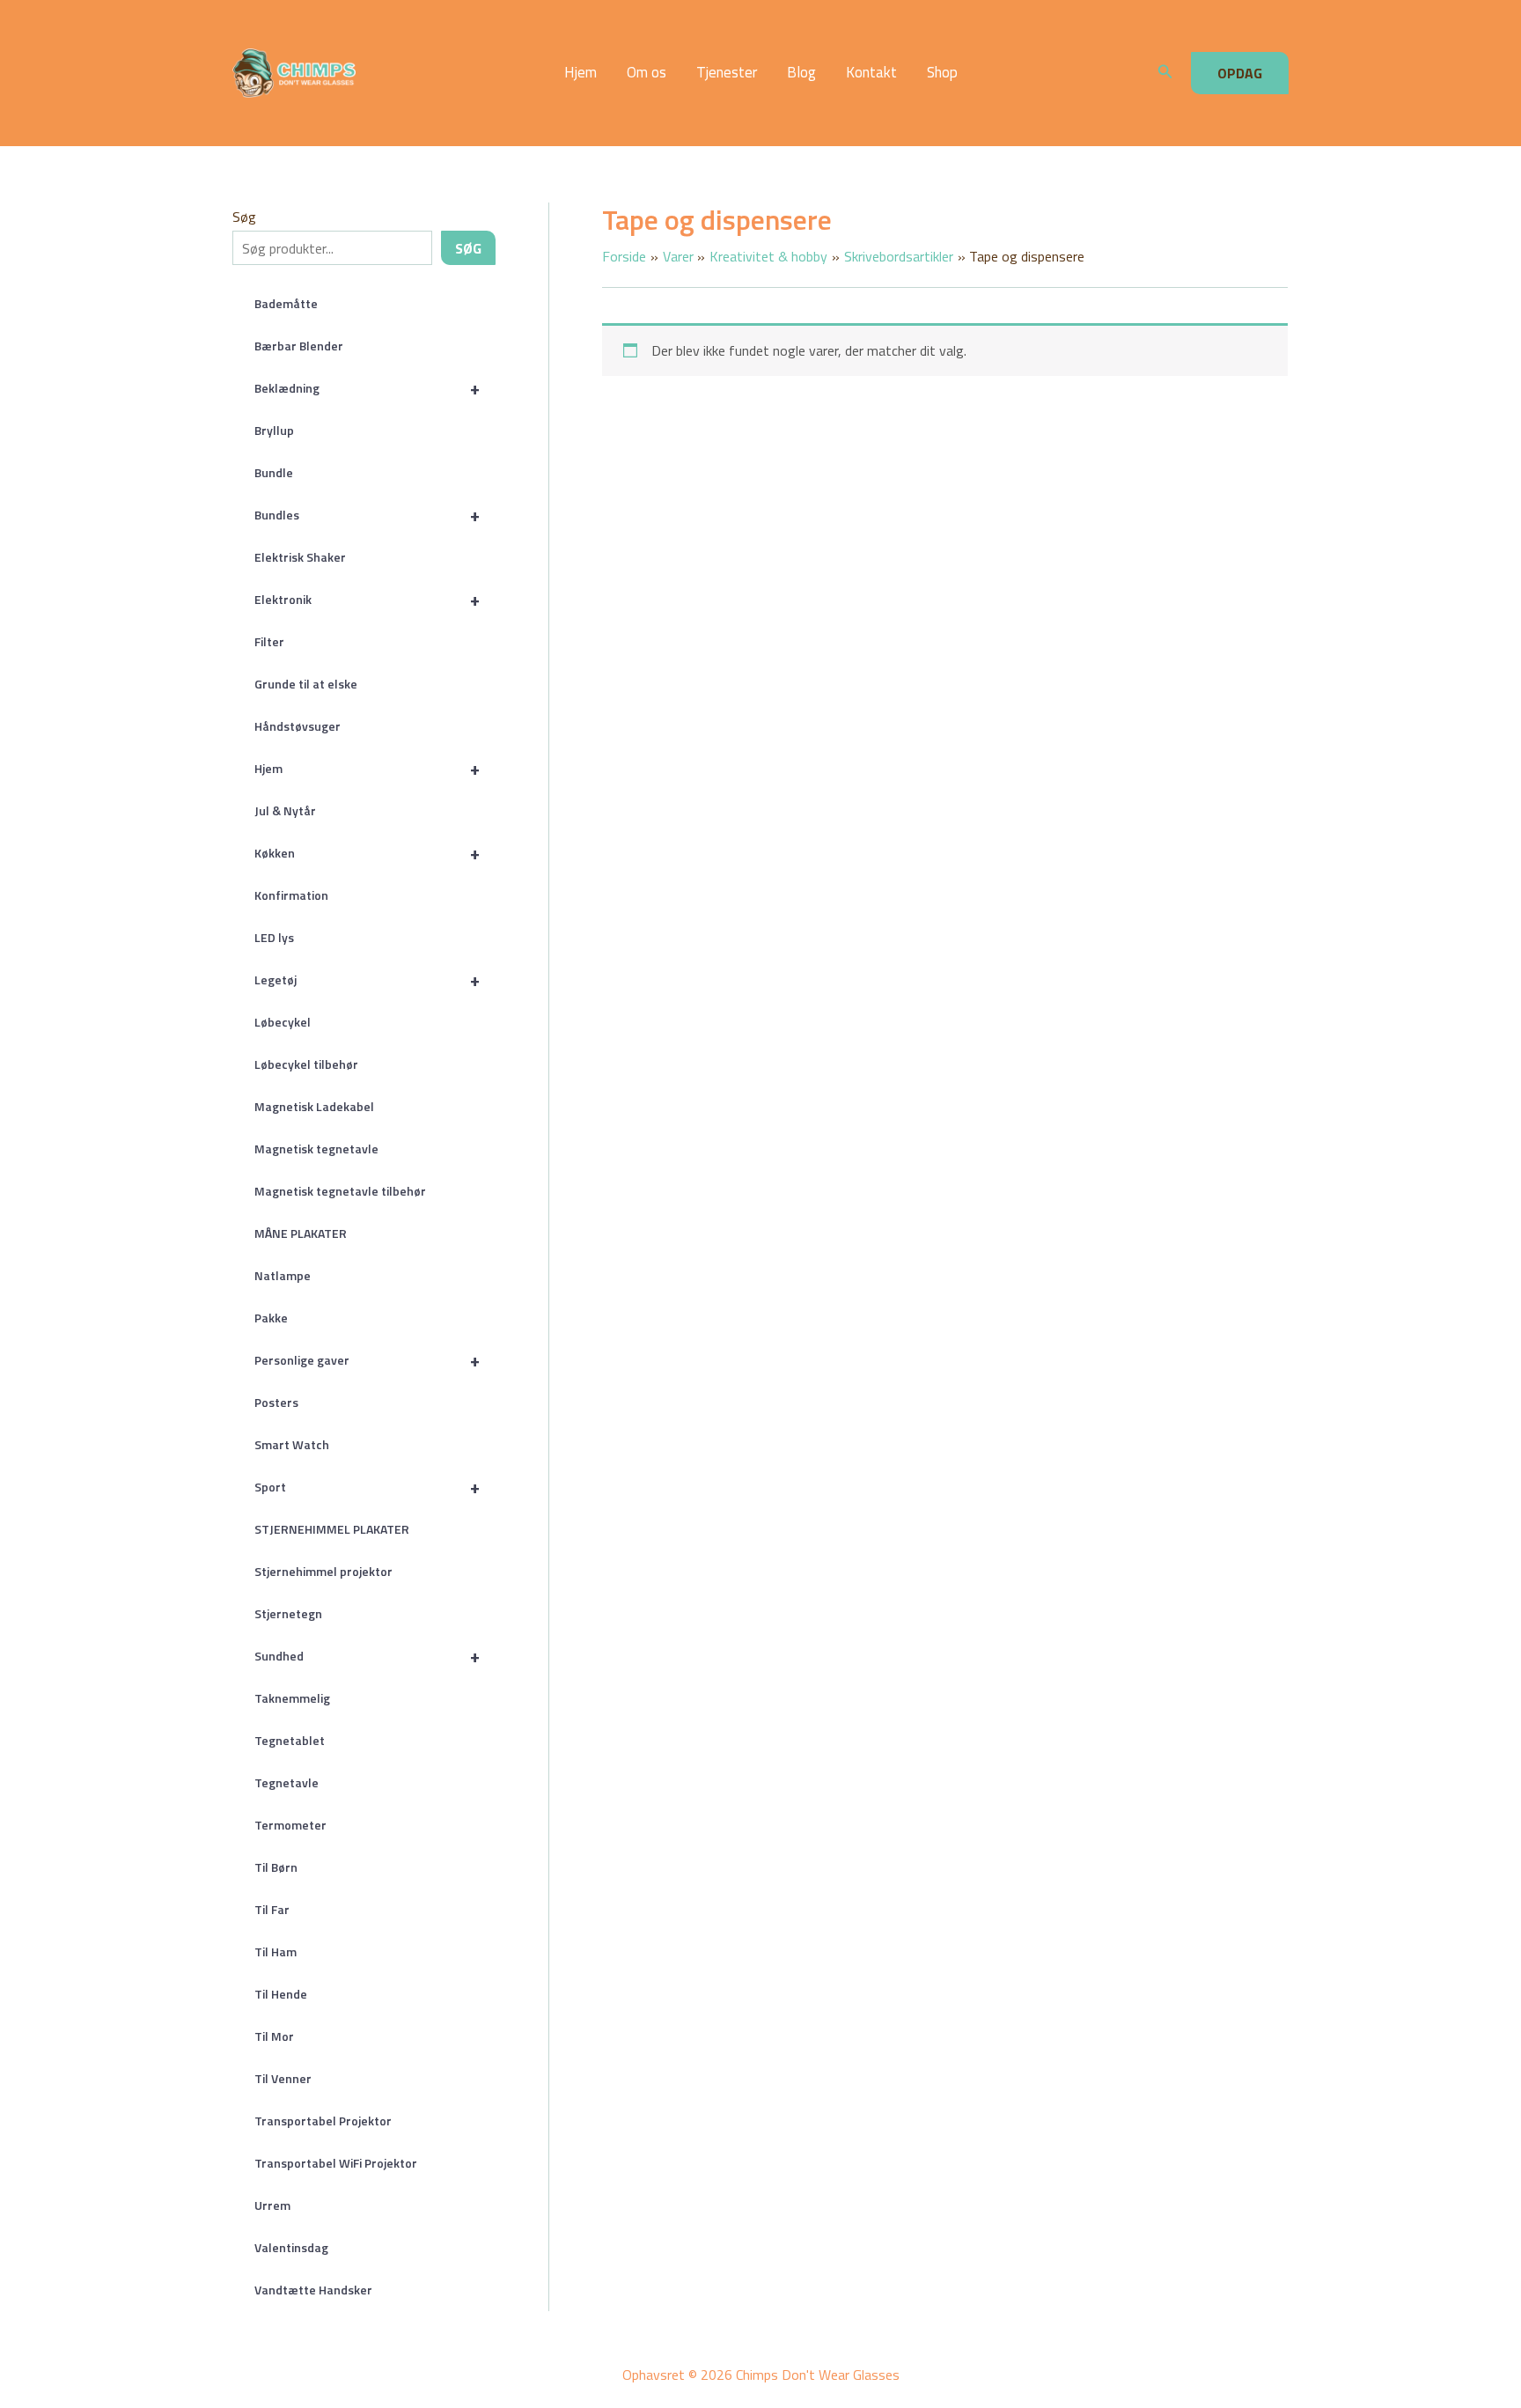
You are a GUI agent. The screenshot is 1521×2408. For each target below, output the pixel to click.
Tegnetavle (287, 1782)
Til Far (272, 1909)
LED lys (274, 937)
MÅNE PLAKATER (301, 1233)
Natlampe (283, 1275)
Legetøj (367, 979)
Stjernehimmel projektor (323, 1571)
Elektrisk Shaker (300, 557)
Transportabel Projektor (323, 2121)
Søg (244, 217)
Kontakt (871, 73)
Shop (942, 73)
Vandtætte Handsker (313, 2290)
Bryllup (274, 430)
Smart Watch (292, 1444)
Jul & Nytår (285, 810)
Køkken (367, 853)
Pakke (271, 1318)
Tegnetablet (290, 1740)
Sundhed (367, 1656)
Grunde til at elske (306, 684)
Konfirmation (291, 895)
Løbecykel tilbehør (306, 1064)
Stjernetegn (288, 1613)
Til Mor (274, 2036)
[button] (1165, 73)
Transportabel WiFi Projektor (336, 2163)
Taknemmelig (292, 1698)
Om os (647, 73)
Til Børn (276, 1867)
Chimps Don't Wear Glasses (410, 73)
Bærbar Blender (299, 346)
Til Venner (283, 2078)
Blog (801, 73)
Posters (276, 1402)
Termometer (290, 1825)
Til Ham (276, 1951)
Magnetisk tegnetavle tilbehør (340, 1191)
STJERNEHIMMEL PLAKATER (332, 1529)
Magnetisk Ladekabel (314, 1106)
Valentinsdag (291, 2247)
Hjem (580, 73)
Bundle (274, 472)
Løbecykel (283, 1022)
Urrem (272, 2205)
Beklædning (367, 388)
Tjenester (727, 73)
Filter (269, 641)
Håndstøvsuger (298, 726)
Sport (367, 1487)
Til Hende (281, 1994)
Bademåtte (286, 303)
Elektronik (367, 599)
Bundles (367, 515)
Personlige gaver (367, 1360)
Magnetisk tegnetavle (316, 1149)
